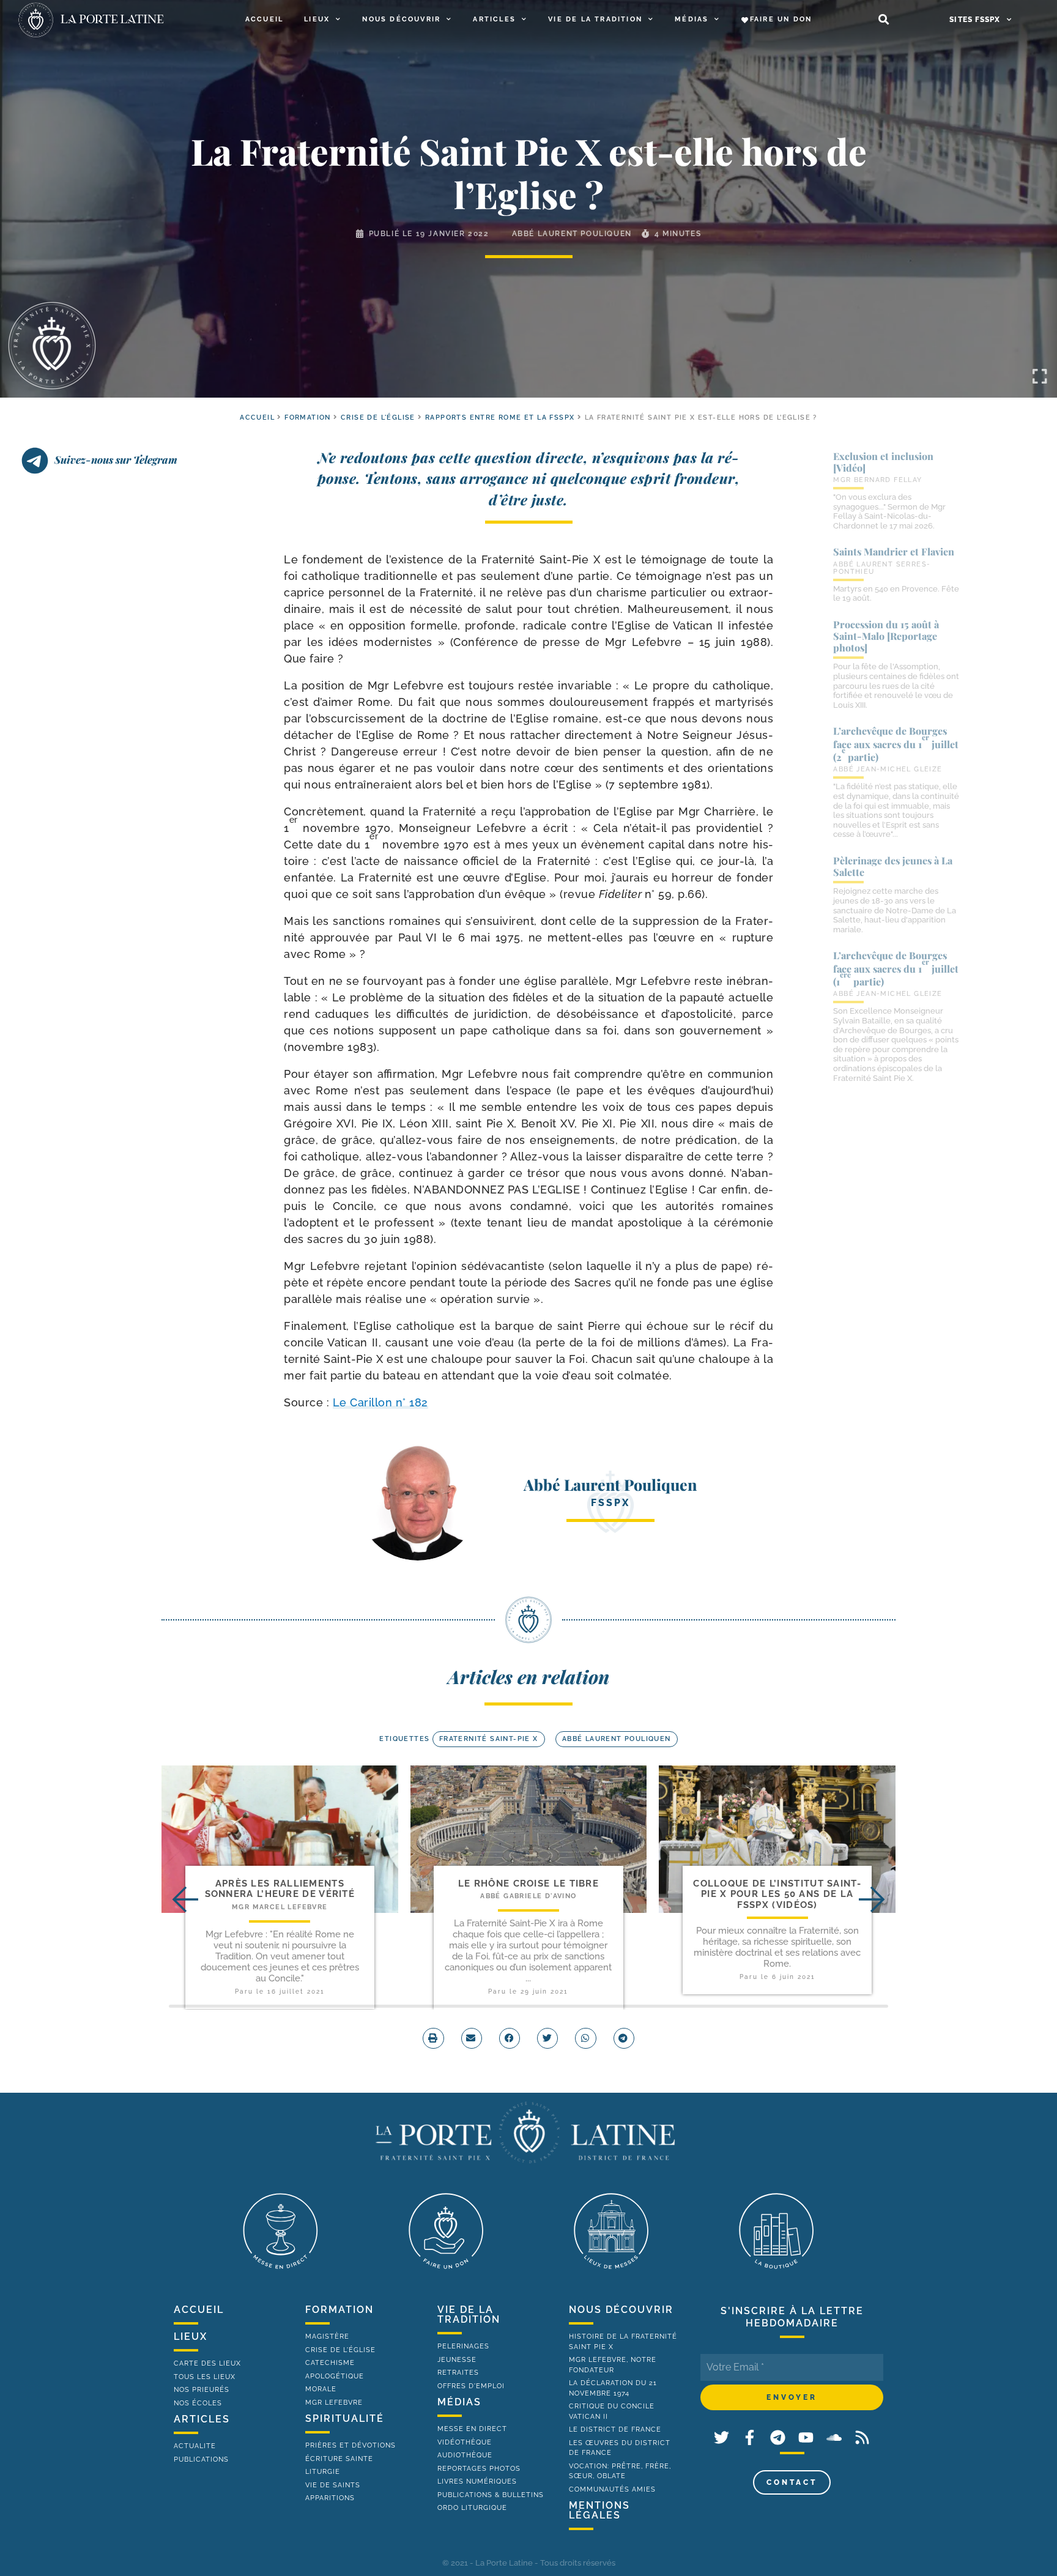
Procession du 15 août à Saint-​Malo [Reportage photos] (886, 636)
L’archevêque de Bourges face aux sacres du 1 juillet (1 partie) (896, 968)
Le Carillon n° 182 (380, 1402)
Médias (692, 19)
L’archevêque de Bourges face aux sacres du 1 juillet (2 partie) (896, 744)
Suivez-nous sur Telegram (116, 459)
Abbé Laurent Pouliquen (572, 234)
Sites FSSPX (975, 20)
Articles (494, 19)
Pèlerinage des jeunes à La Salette (893, 866)
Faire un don (781, 19)
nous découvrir (621, 2310)
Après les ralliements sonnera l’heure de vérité (280, 1889)
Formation (308, 418)
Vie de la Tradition (595, 19)
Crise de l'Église (378, 418)
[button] (884, 20)
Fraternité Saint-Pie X (489, 1739)
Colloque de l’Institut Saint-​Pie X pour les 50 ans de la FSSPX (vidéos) (777, 1894)
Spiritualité (345, 2418)
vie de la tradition (469, 2314)
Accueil (264, 19)
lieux (191, 2337)
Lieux (317, 19)
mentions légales (599, 2510)
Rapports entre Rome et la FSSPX (500, 418)
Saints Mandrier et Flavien (894, 551)
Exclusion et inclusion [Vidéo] (883, 462)
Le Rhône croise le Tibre (528, 1884)
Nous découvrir (401, 19)
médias (459, 2402)
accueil (257, 418)
